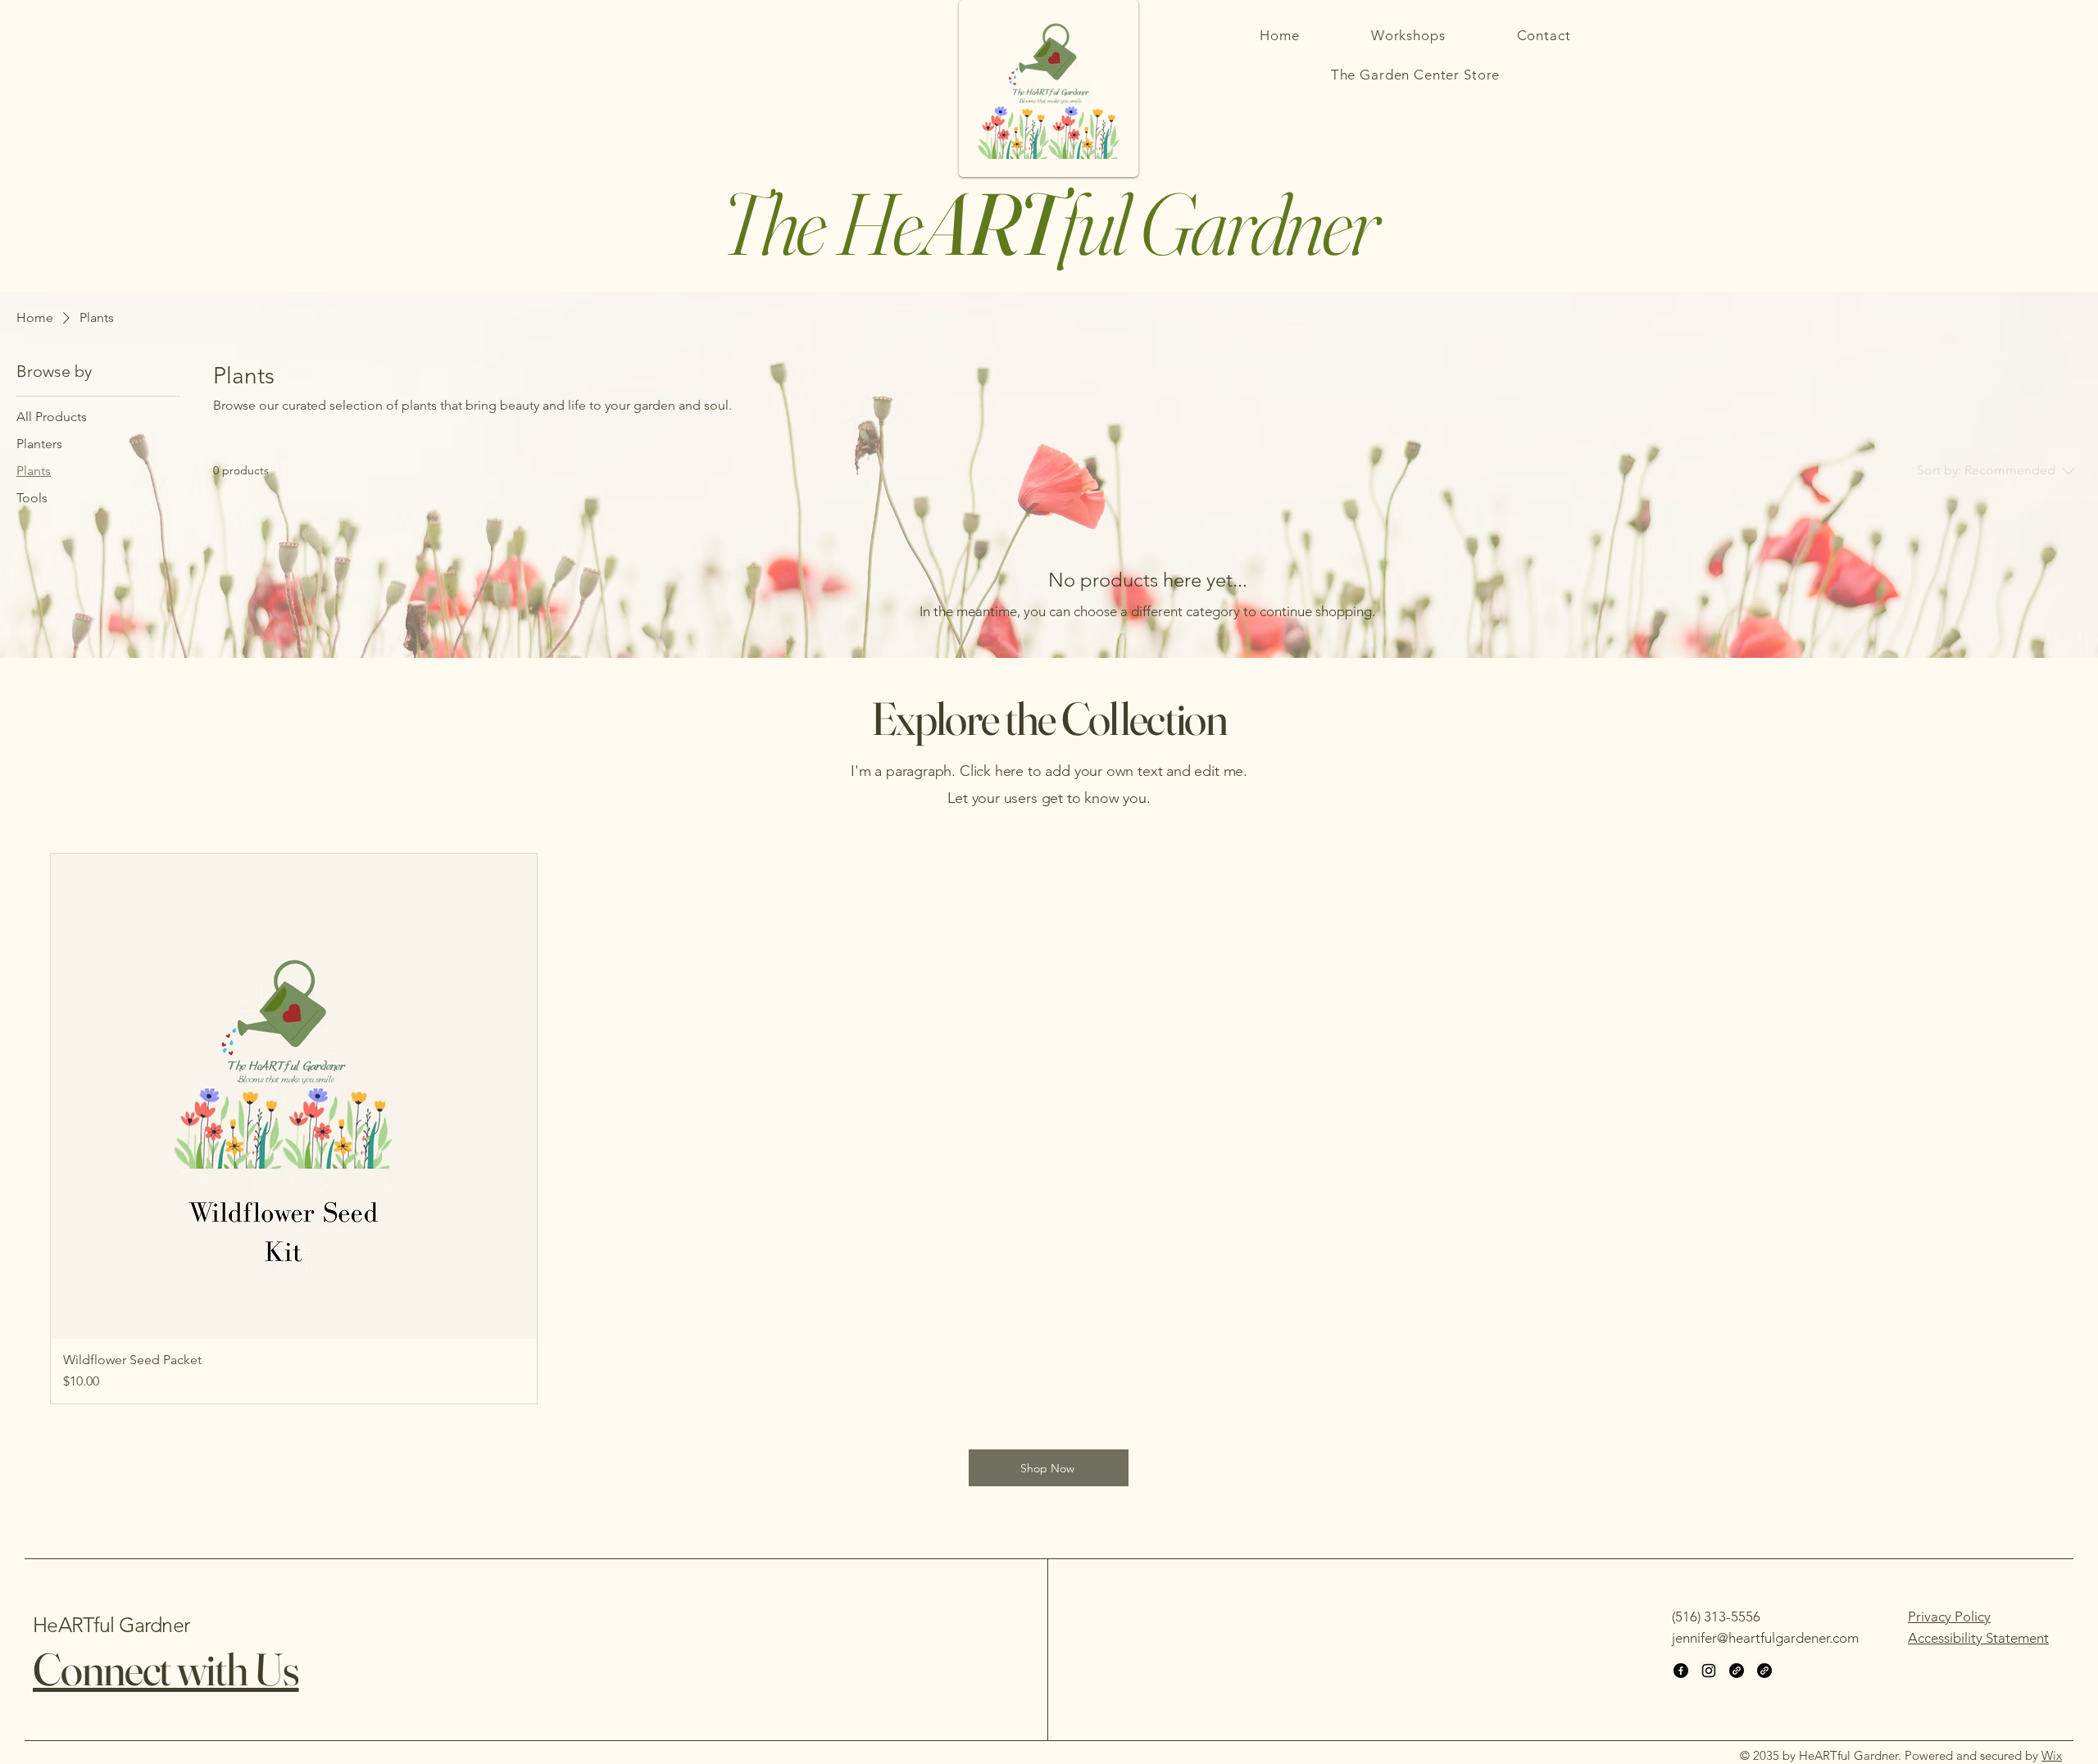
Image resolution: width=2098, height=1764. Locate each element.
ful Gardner (1217, 223)
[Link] (1737, 1671)
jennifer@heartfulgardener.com (1765, 1638)
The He (821, 223)
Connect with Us (166, 1669)
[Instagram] (1709, 1671)
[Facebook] (1681, 1671)
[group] (1049, 1129)
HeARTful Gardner (111, 1625)
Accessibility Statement (1978, 1638)
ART (990, 223)
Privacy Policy (1949, 1617)
